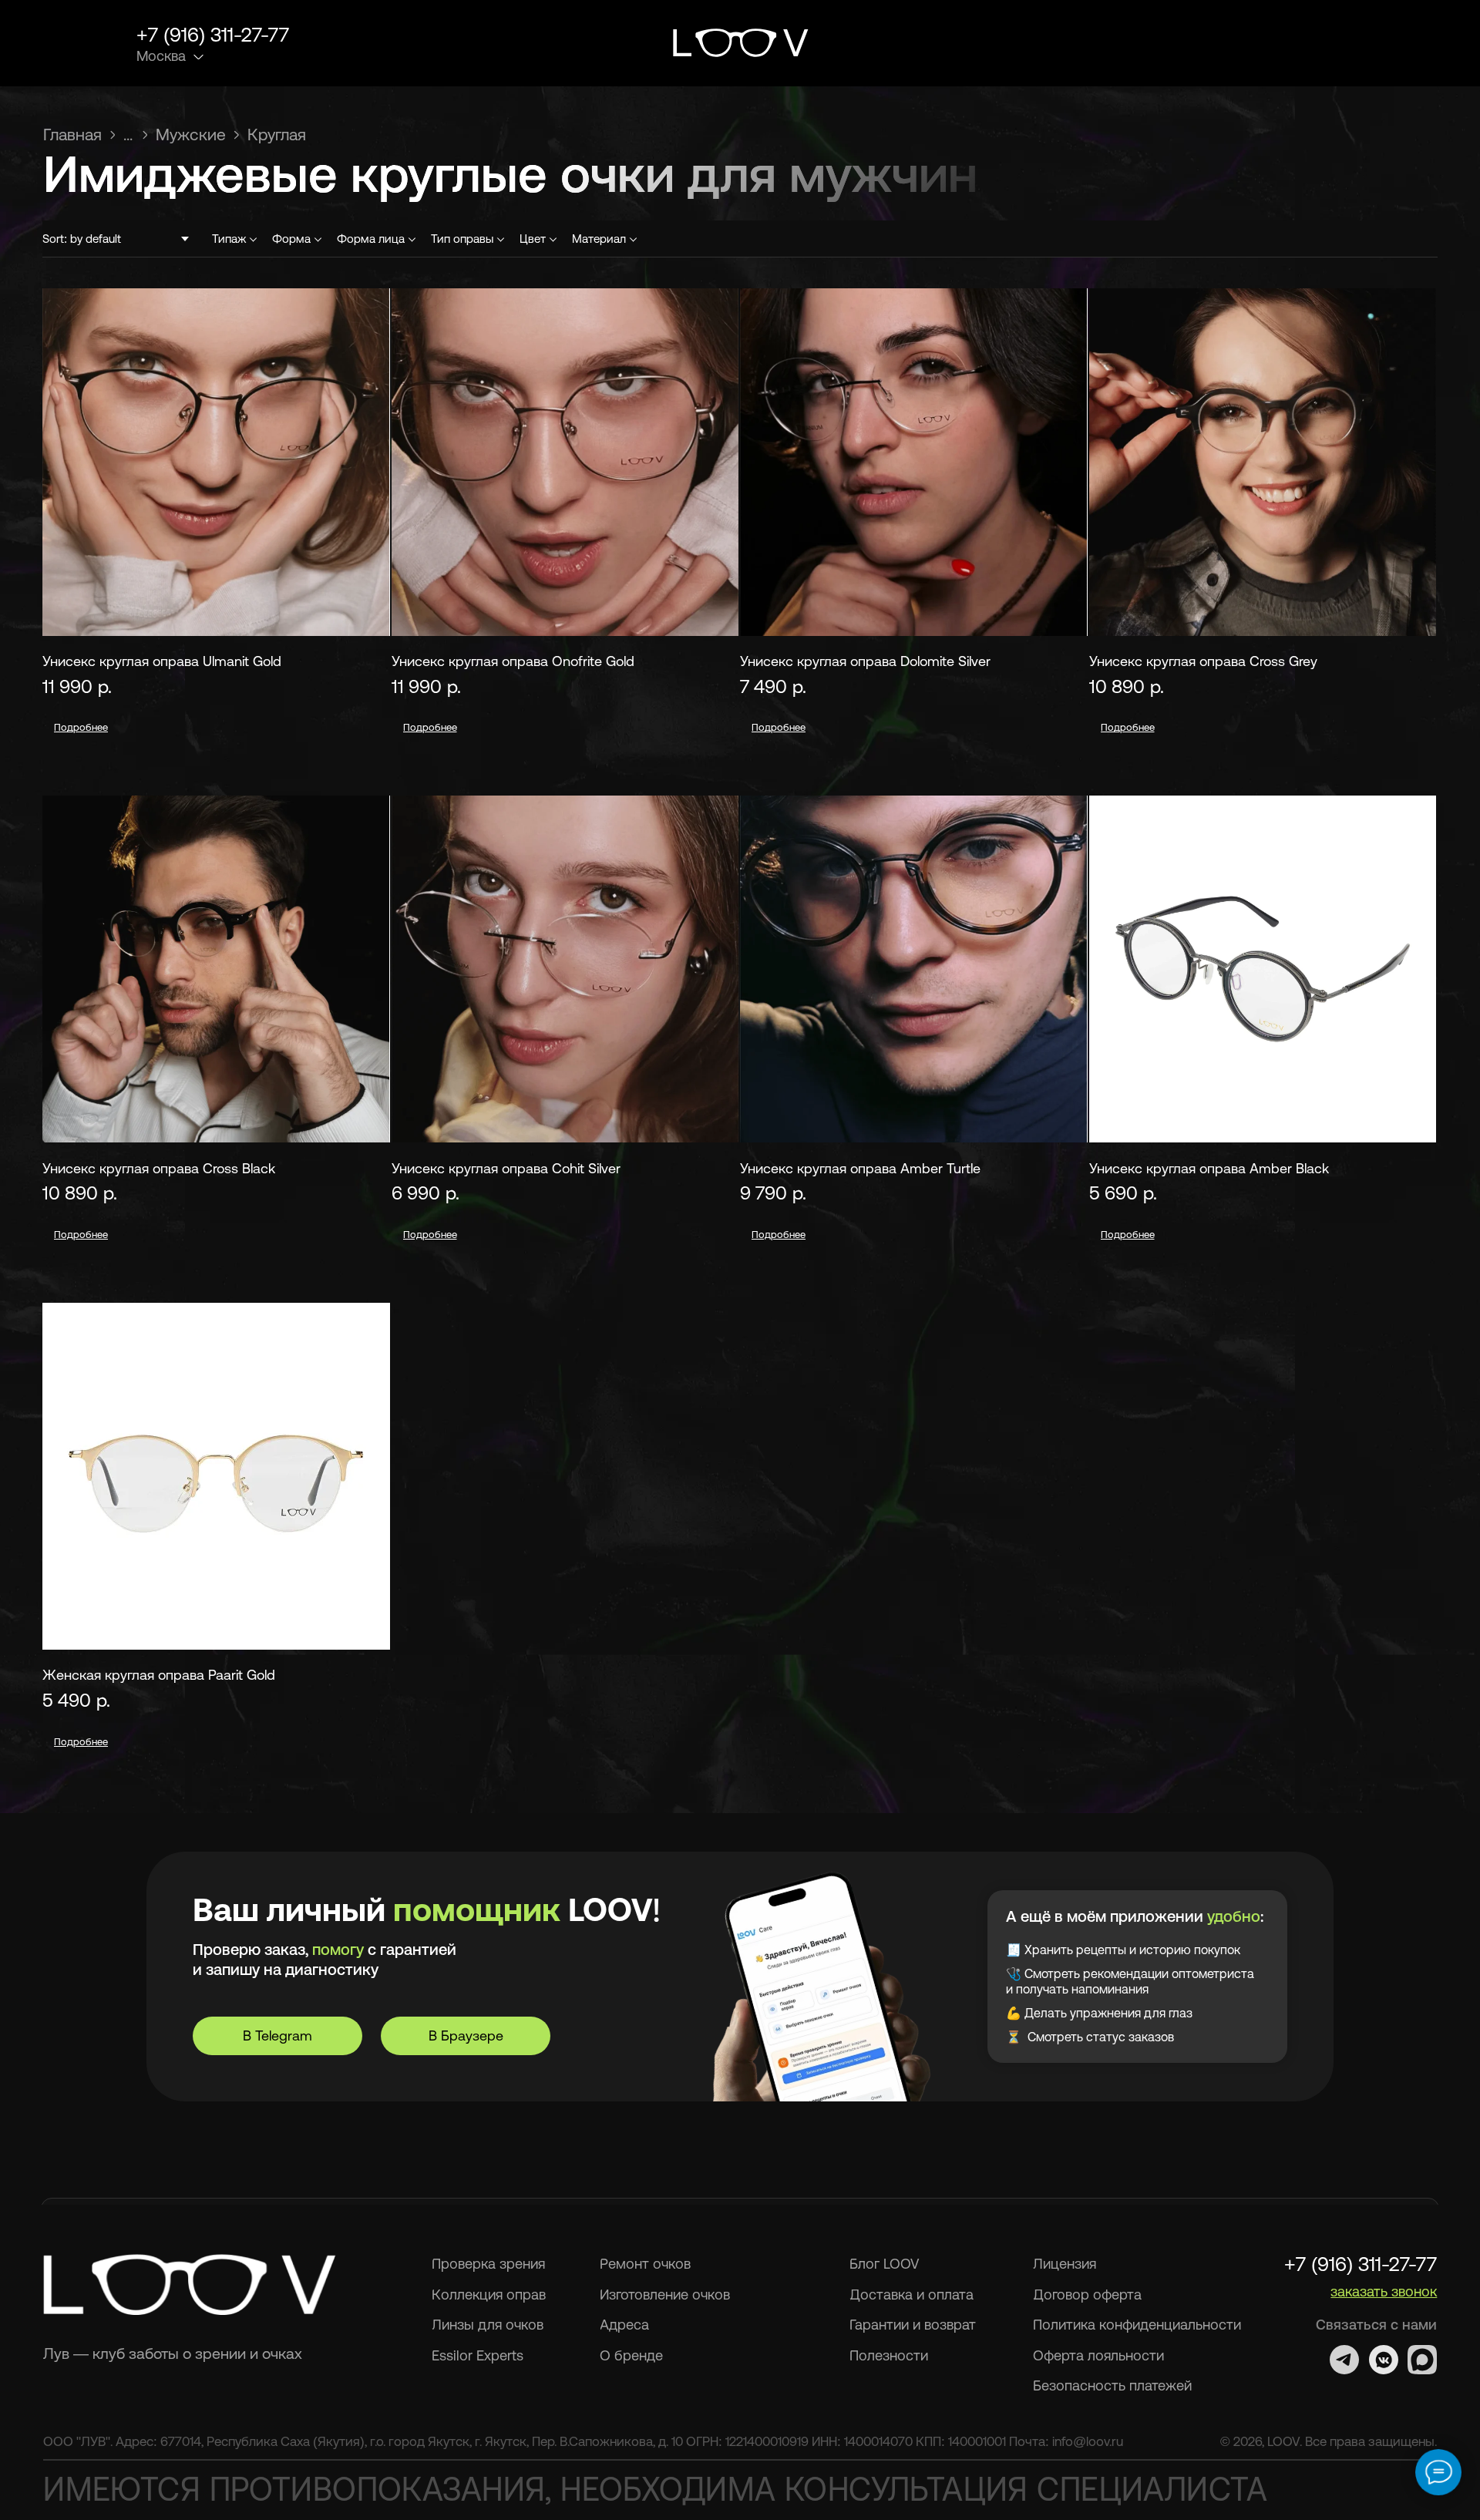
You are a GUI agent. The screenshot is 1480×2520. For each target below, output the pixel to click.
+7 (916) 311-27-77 (213, 34)
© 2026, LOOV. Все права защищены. (1329, 2441)
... (128, 134)
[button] (1350, 44)
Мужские (191, 134)
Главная (72, 134)
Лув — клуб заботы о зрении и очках (173, 2353)
